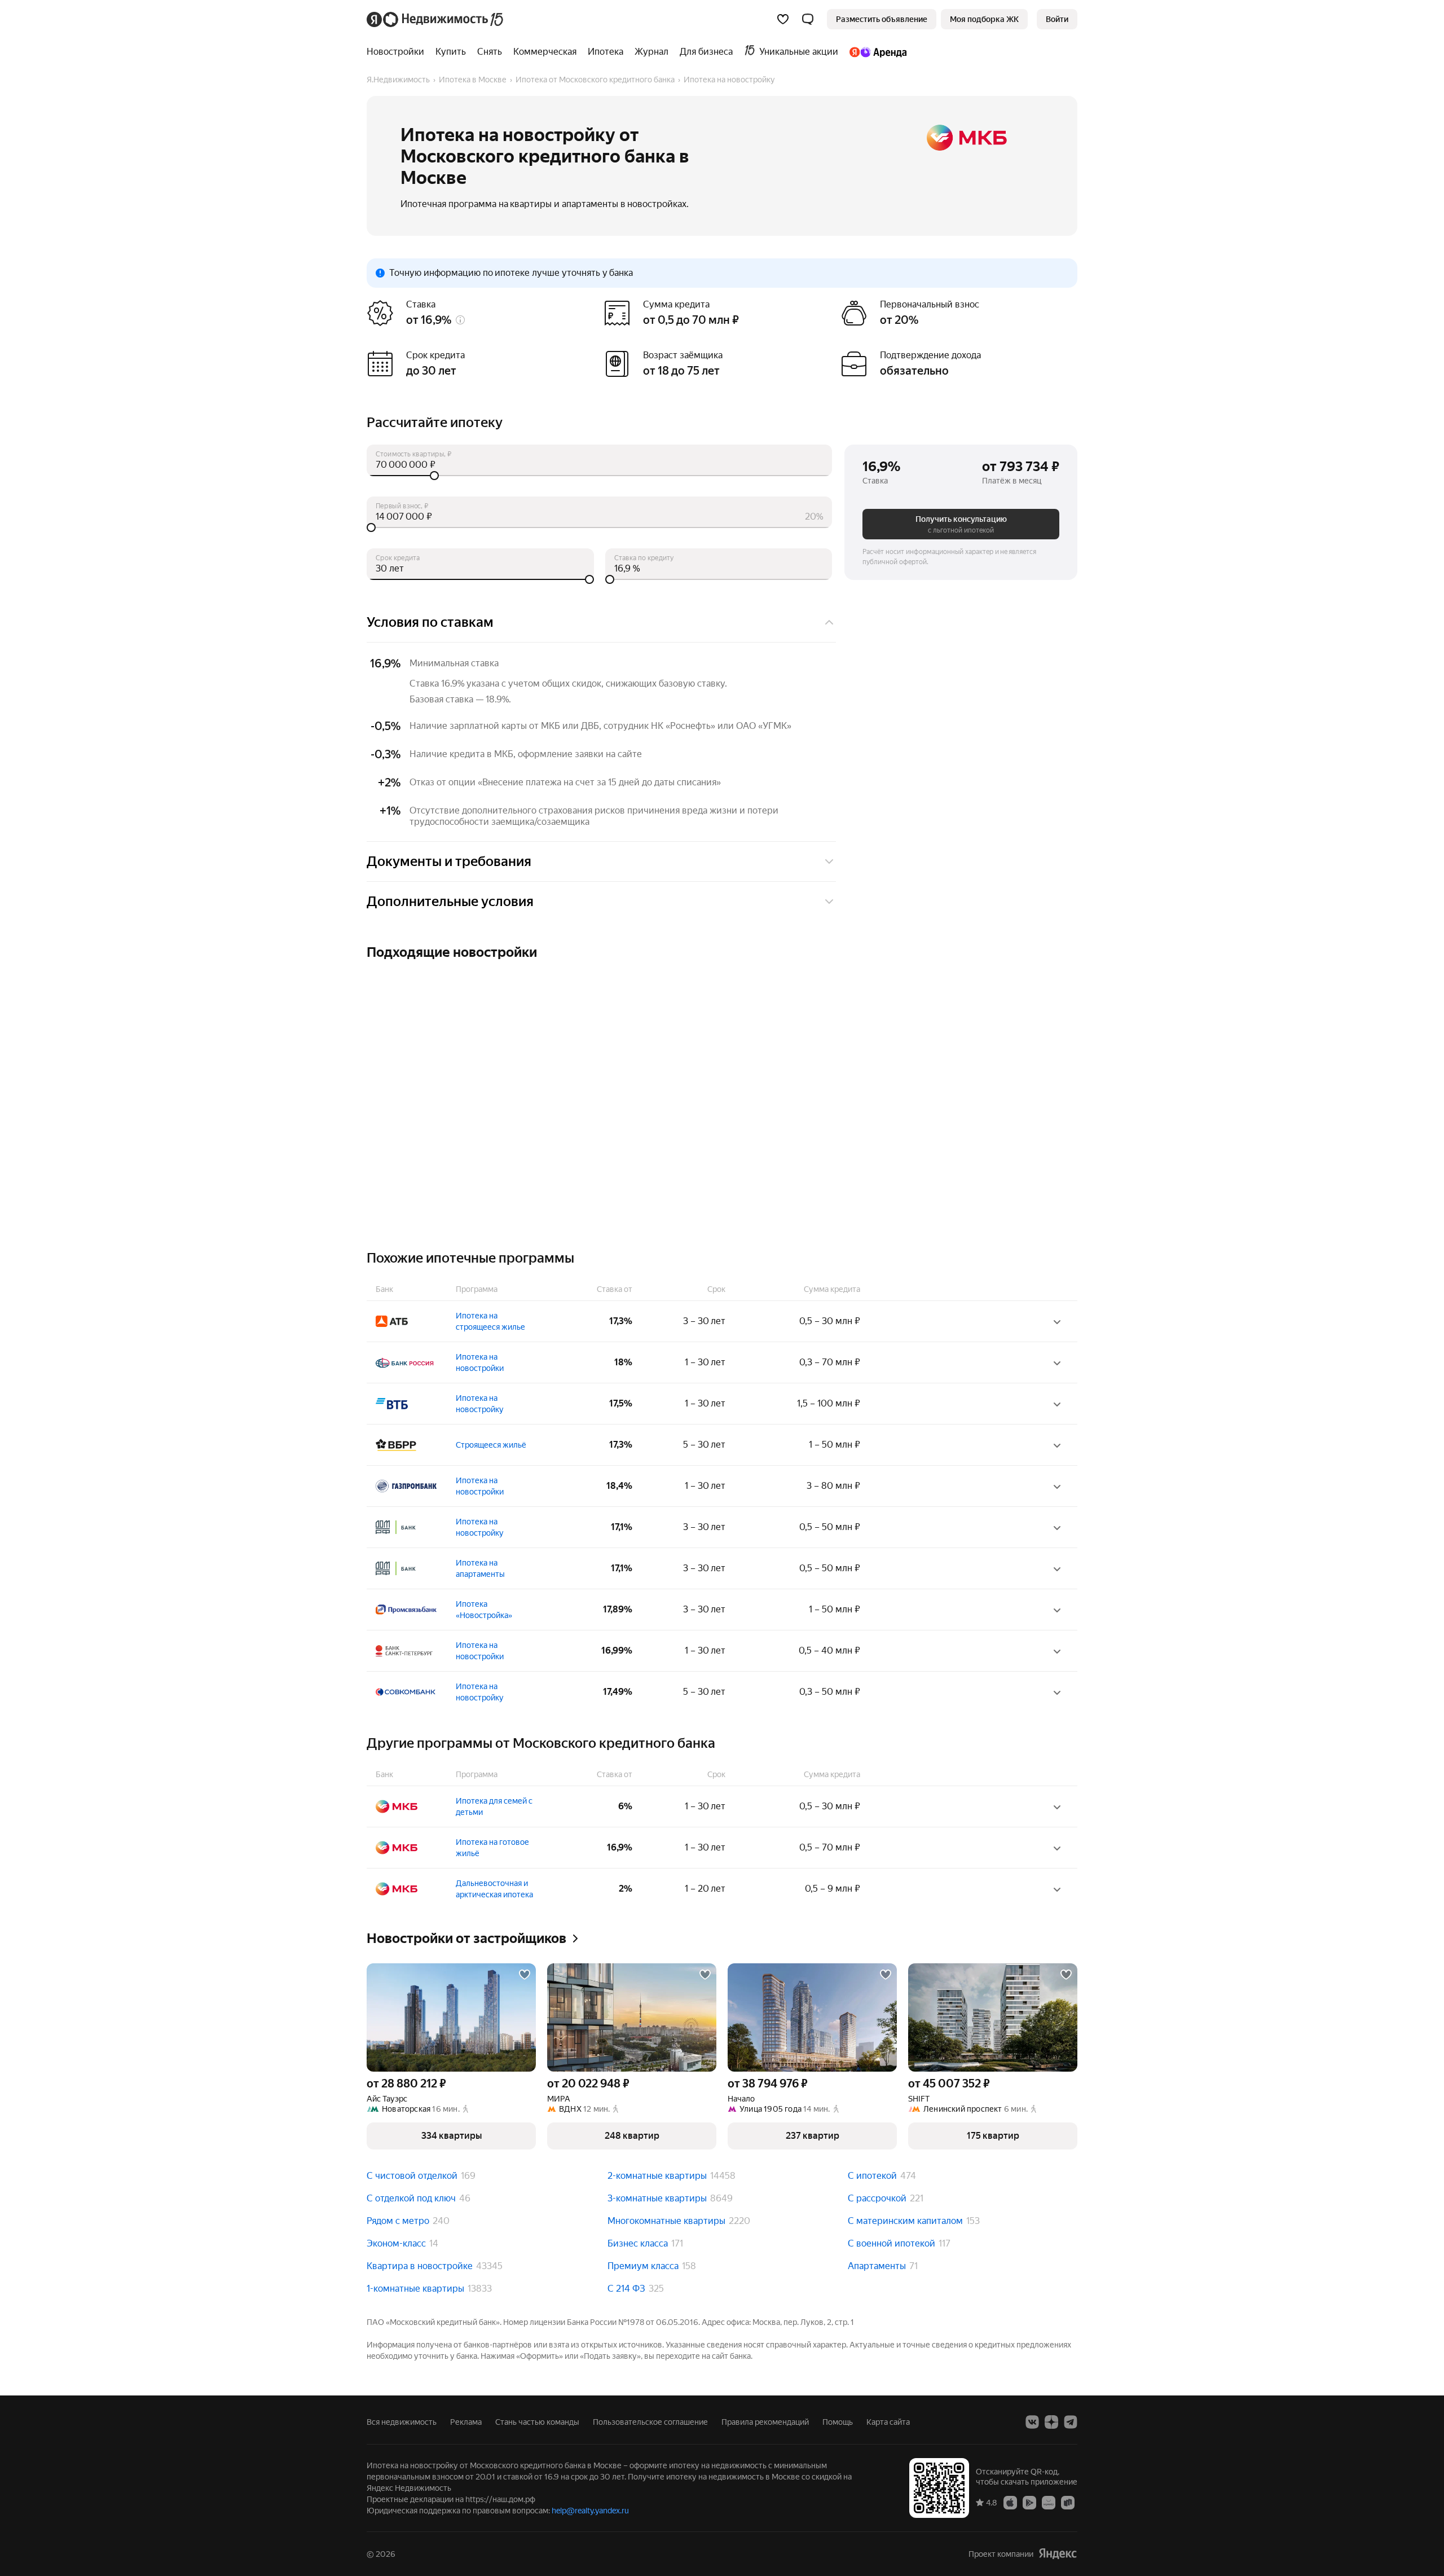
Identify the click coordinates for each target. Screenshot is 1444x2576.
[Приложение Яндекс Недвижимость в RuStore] (1068, 2502)
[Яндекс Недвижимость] (436, 19)
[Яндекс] (1058, 2554)
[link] (1057, 19)
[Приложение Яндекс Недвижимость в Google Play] (1029, 2502)
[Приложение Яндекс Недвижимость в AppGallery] (1049, 2502)
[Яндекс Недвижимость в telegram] (1071, 2422)
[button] (808, 19)
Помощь (838, 2422)
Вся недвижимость (402, 2422)
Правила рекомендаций (765, 2422)
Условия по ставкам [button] (430, 622)
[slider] (599, 476)
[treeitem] (398, 52)
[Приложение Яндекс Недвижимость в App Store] (1010, 2502)
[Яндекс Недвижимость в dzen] (1051, 2422)
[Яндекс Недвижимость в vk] (1032, 2422)
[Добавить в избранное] (525, 1975)
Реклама (466, 2422)
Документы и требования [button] (449, 861)
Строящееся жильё (491, 1445)
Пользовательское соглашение (650, 2422)
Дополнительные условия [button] (450, 902)
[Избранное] (783, 19)
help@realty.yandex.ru (590, 2511)
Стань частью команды (537, 2422)
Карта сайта (888, 2422)
